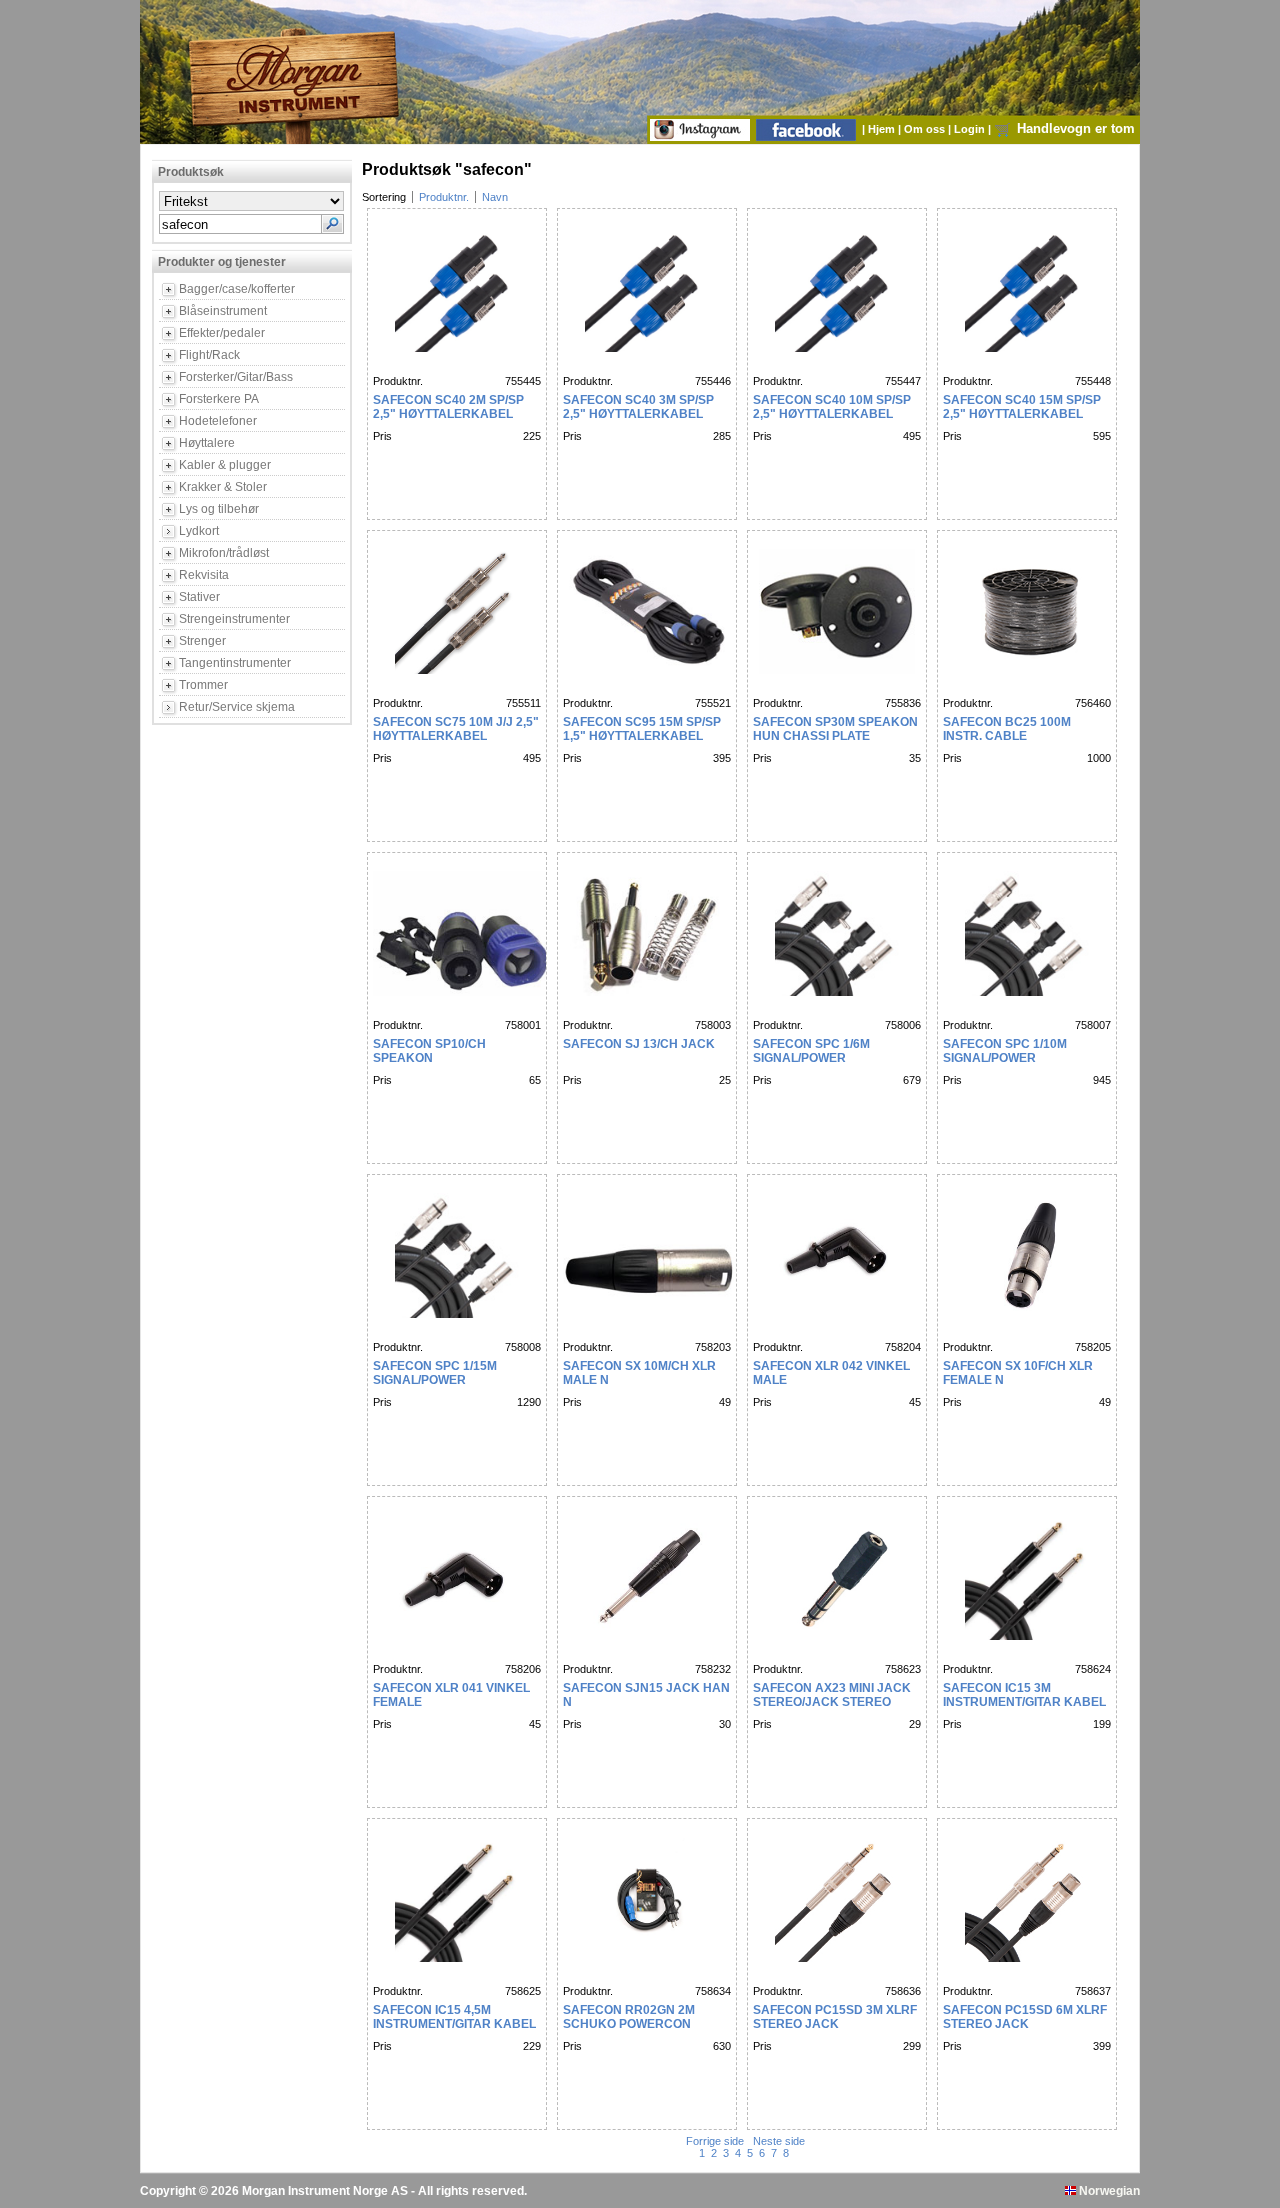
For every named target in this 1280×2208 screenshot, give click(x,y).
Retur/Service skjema (237, 707)
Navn (495, 197)
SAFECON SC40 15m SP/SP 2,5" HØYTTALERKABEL (1022, 407)
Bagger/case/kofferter (237, 289)
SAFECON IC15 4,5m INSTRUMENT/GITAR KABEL (454, 2017)
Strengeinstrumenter (234, 619)
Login (971, 129)
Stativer (199, 597)
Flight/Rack (209, 355)
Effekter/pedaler (222, 333)
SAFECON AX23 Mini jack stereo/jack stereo (832, 1695)
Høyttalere (207, 443)
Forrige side (716, 2141)
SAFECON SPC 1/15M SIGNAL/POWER (435, 1373)
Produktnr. (444, 197)
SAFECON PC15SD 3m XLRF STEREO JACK (835, 2017)
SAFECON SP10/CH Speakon (429, 1051)
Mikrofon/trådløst (224, 553)
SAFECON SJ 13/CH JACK (639, 1044)
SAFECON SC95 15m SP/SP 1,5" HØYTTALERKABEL (642, 729)
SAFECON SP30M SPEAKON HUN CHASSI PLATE (835, 729)
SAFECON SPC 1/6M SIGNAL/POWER (811, 1051)
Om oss (926, 129)
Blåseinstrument (223, 311)
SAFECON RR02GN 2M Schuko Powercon (629, 2017)
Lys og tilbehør (219, 509)
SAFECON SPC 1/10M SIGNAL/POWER (1005, 1051)
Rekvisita (204, 575)
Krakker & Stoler (223, 487)
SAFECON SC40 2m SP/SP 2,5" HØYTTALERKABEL (448, 407)
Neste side (777, 2141)
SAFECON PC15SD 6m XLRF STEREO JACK (1025, 2017)
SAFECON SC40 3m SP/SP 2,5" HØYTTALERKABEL (638, 407)
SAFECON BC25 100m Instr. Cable (1007, 729)
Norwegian (1108, 2191)
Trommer (203, 685)
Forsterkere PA (219, 399)
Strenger (202, 641)
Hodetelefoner (218, 421)
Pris (382, 436)
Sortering (384, 197)
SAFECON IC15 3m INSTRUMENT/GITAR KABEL (1024, 1695)
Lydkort (199, 531)
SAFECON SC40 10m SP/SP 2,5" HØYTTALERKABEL (832, 407)
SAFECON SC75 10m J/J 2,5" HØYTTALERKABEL (456, 729)
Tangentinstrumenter (235, 663)
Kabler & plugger (225, 465)
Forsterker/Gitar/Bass (236, 377)
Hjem (883, 129)
